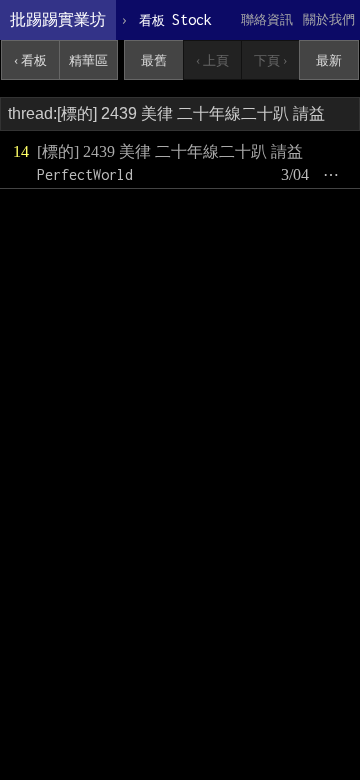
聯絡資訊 (267, 19)
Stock (175, 19)
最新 (329, 60)
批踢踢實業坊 (58, 19)
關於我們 (329, 19)
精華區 (88, 60)
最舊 (154, 60)
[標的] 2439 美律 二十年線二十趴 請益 (170, 151)
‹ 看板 (30, 60)
